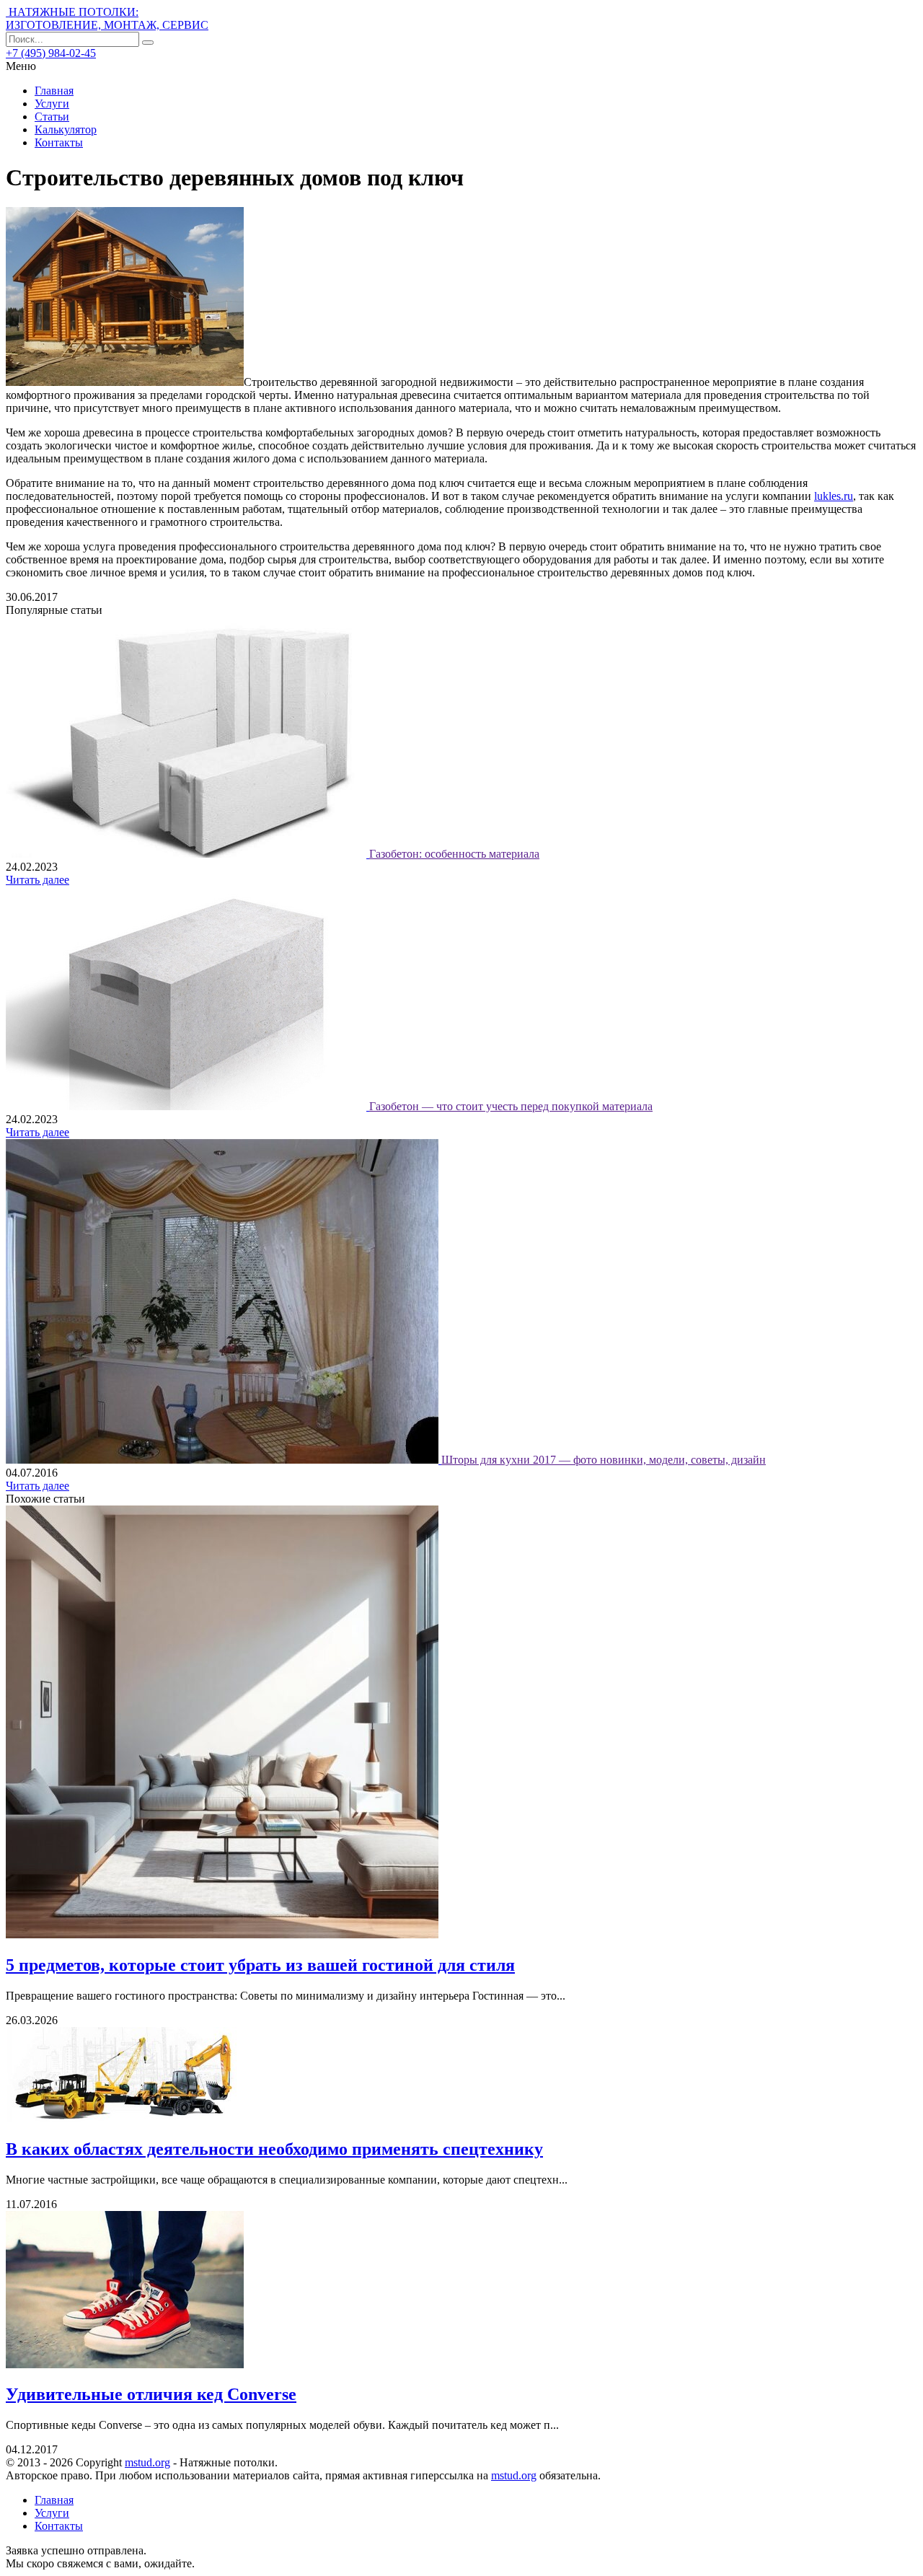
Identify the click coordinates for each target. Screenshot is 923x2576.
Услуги (52, 104)
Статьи (52, 117)
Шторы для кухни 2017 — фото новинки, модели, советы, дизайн (604, 1460)
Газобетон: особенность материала (454, 854)
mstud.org (147, 2462)
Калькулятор (66, 129)
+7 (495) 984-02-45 (51, 53)
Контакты (59, 142)
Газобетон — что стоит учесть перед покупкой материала (511, 1106)
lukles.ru (834, 496)
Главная (54, 91)
